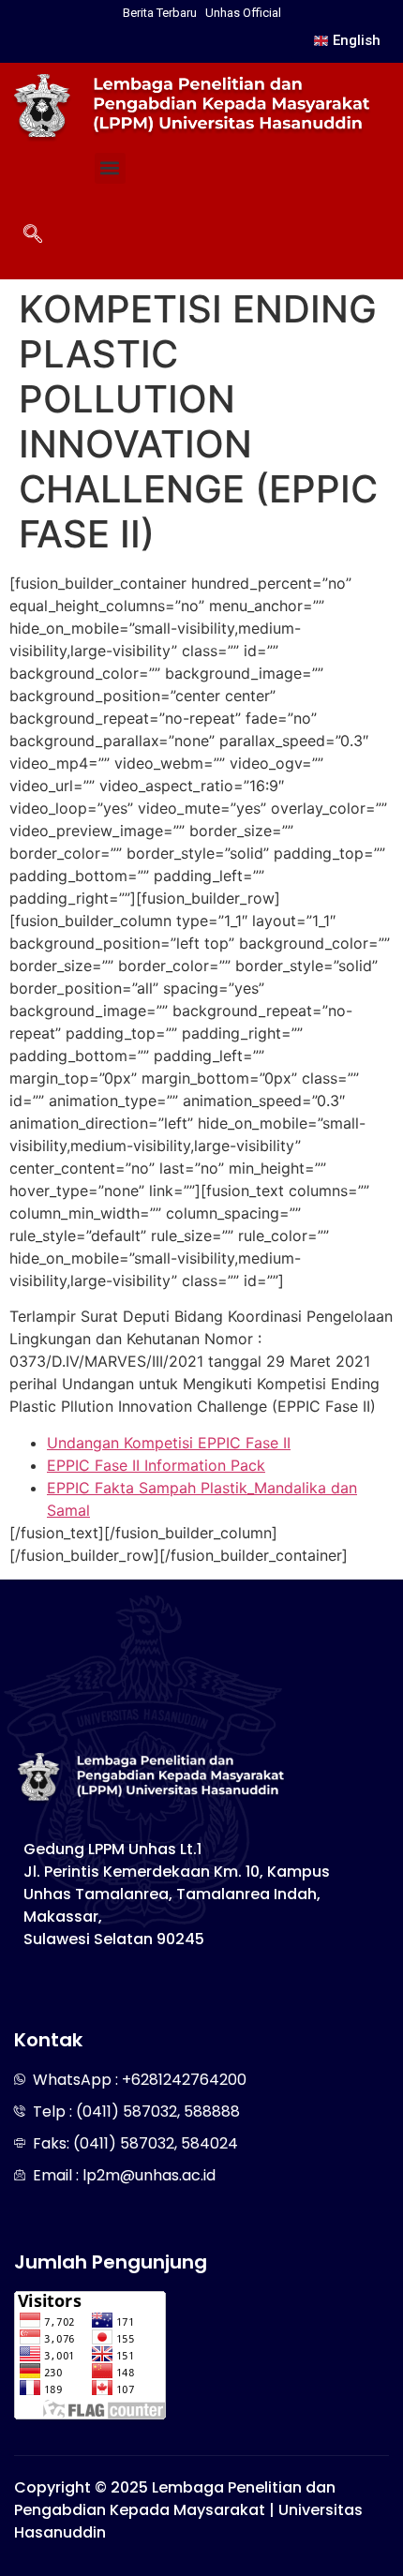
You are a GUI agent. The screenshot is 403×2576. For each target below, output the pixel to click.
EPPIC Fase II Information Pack (156, 1465)
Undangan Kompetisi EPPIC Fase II (169, 1443)
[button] (110, 168)
